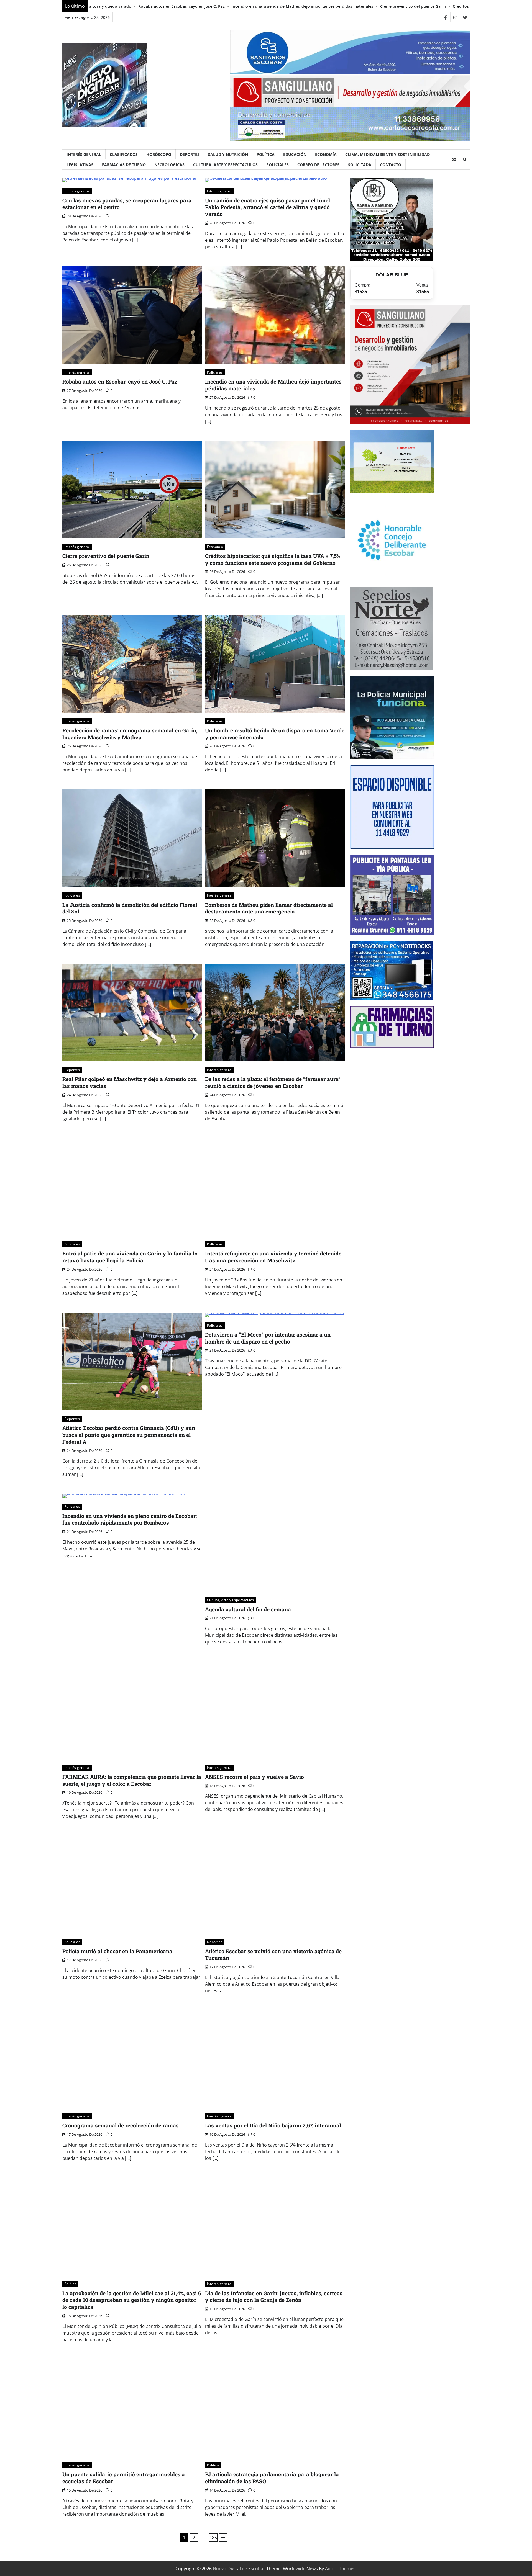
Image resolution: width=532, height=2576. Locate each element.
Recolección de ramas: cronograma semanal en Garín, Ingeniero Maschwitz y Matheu (130, 734)
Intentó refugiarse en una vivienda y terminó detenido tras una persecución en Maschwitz (273, 1257)
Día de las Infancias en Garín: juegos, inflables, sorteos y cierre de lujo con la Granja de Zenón (274, 2297)
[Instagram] (455, 17)
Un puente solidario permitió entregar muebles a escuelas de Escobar (124, 2478)
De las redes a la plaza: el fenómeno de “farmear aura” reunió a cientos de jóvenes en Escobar (273, 1082)
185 (213, 2538)
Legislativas (80, 165)
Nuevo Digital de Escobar (239, 2569)
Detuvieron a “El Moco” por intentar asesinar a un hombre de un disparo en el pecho (268, 1338)
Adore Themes (340, 2569)
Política (266, 154)
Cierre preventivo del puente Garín (230, 6)
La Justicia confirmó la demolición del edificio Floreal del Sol (130, 908)
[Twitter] (465, 17)
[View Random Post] (454, 159)
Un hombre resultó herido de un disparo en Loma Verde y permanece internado (275, 734)
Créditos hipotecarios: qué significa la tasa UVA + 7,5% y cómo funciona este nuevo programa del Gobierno (371, 6)
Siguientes (223, 2538)
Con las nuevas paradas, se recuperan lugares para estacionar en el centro (127, 204)
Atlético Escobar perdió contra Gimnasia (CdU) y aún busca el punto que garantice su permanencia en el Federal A (129, 1435)
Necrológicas (169, 165)
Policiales (277, 165)
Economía (326, 154)
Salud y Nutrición (228, 154)
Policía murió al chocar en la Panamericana (117, 1951)
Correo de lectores (318, 165)
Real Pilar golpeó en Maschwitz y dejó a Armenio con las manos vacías (130, 1082)
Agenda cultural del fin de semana (248, 1609)
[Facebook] (445, 17)
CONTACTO (391, 165)
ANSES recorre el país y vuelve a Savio (255, 1777)
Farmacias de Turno (124, 165)
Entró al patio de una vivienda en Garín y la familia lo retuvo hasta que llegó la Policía (130, 1257)
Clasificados (124, 154)
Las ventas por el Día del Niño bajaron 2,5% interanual (273, 2125)
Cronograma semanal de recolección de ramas (121, 2125)
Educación (295, 154)
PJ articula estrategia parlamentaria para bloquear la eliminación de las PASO (272, 2478)
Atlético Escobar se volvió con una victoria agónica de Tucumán (273, 1955)
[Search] (464, 159)
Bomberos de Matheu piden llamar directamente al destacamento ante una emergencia (269, 908)
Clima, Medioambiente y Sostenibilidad (388, 154)
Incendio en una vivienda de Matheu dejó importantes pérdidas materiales (119, 6)
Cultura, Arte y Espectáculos (225, 165)
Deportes (190, 154)
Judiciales (72, 895)
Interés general (84, 154)
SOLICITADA (360, 165)
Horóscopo (159, 154)
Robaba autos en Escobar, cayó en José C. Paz (120, 381)
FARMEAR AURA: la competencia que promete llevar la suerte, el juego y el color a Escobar (132, 1780)
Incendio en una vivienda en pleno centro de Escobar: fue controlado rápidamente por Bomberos (130, 1519)
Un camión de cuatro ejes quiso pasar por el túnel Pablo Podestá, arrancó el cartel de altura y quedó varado (268, 207)
